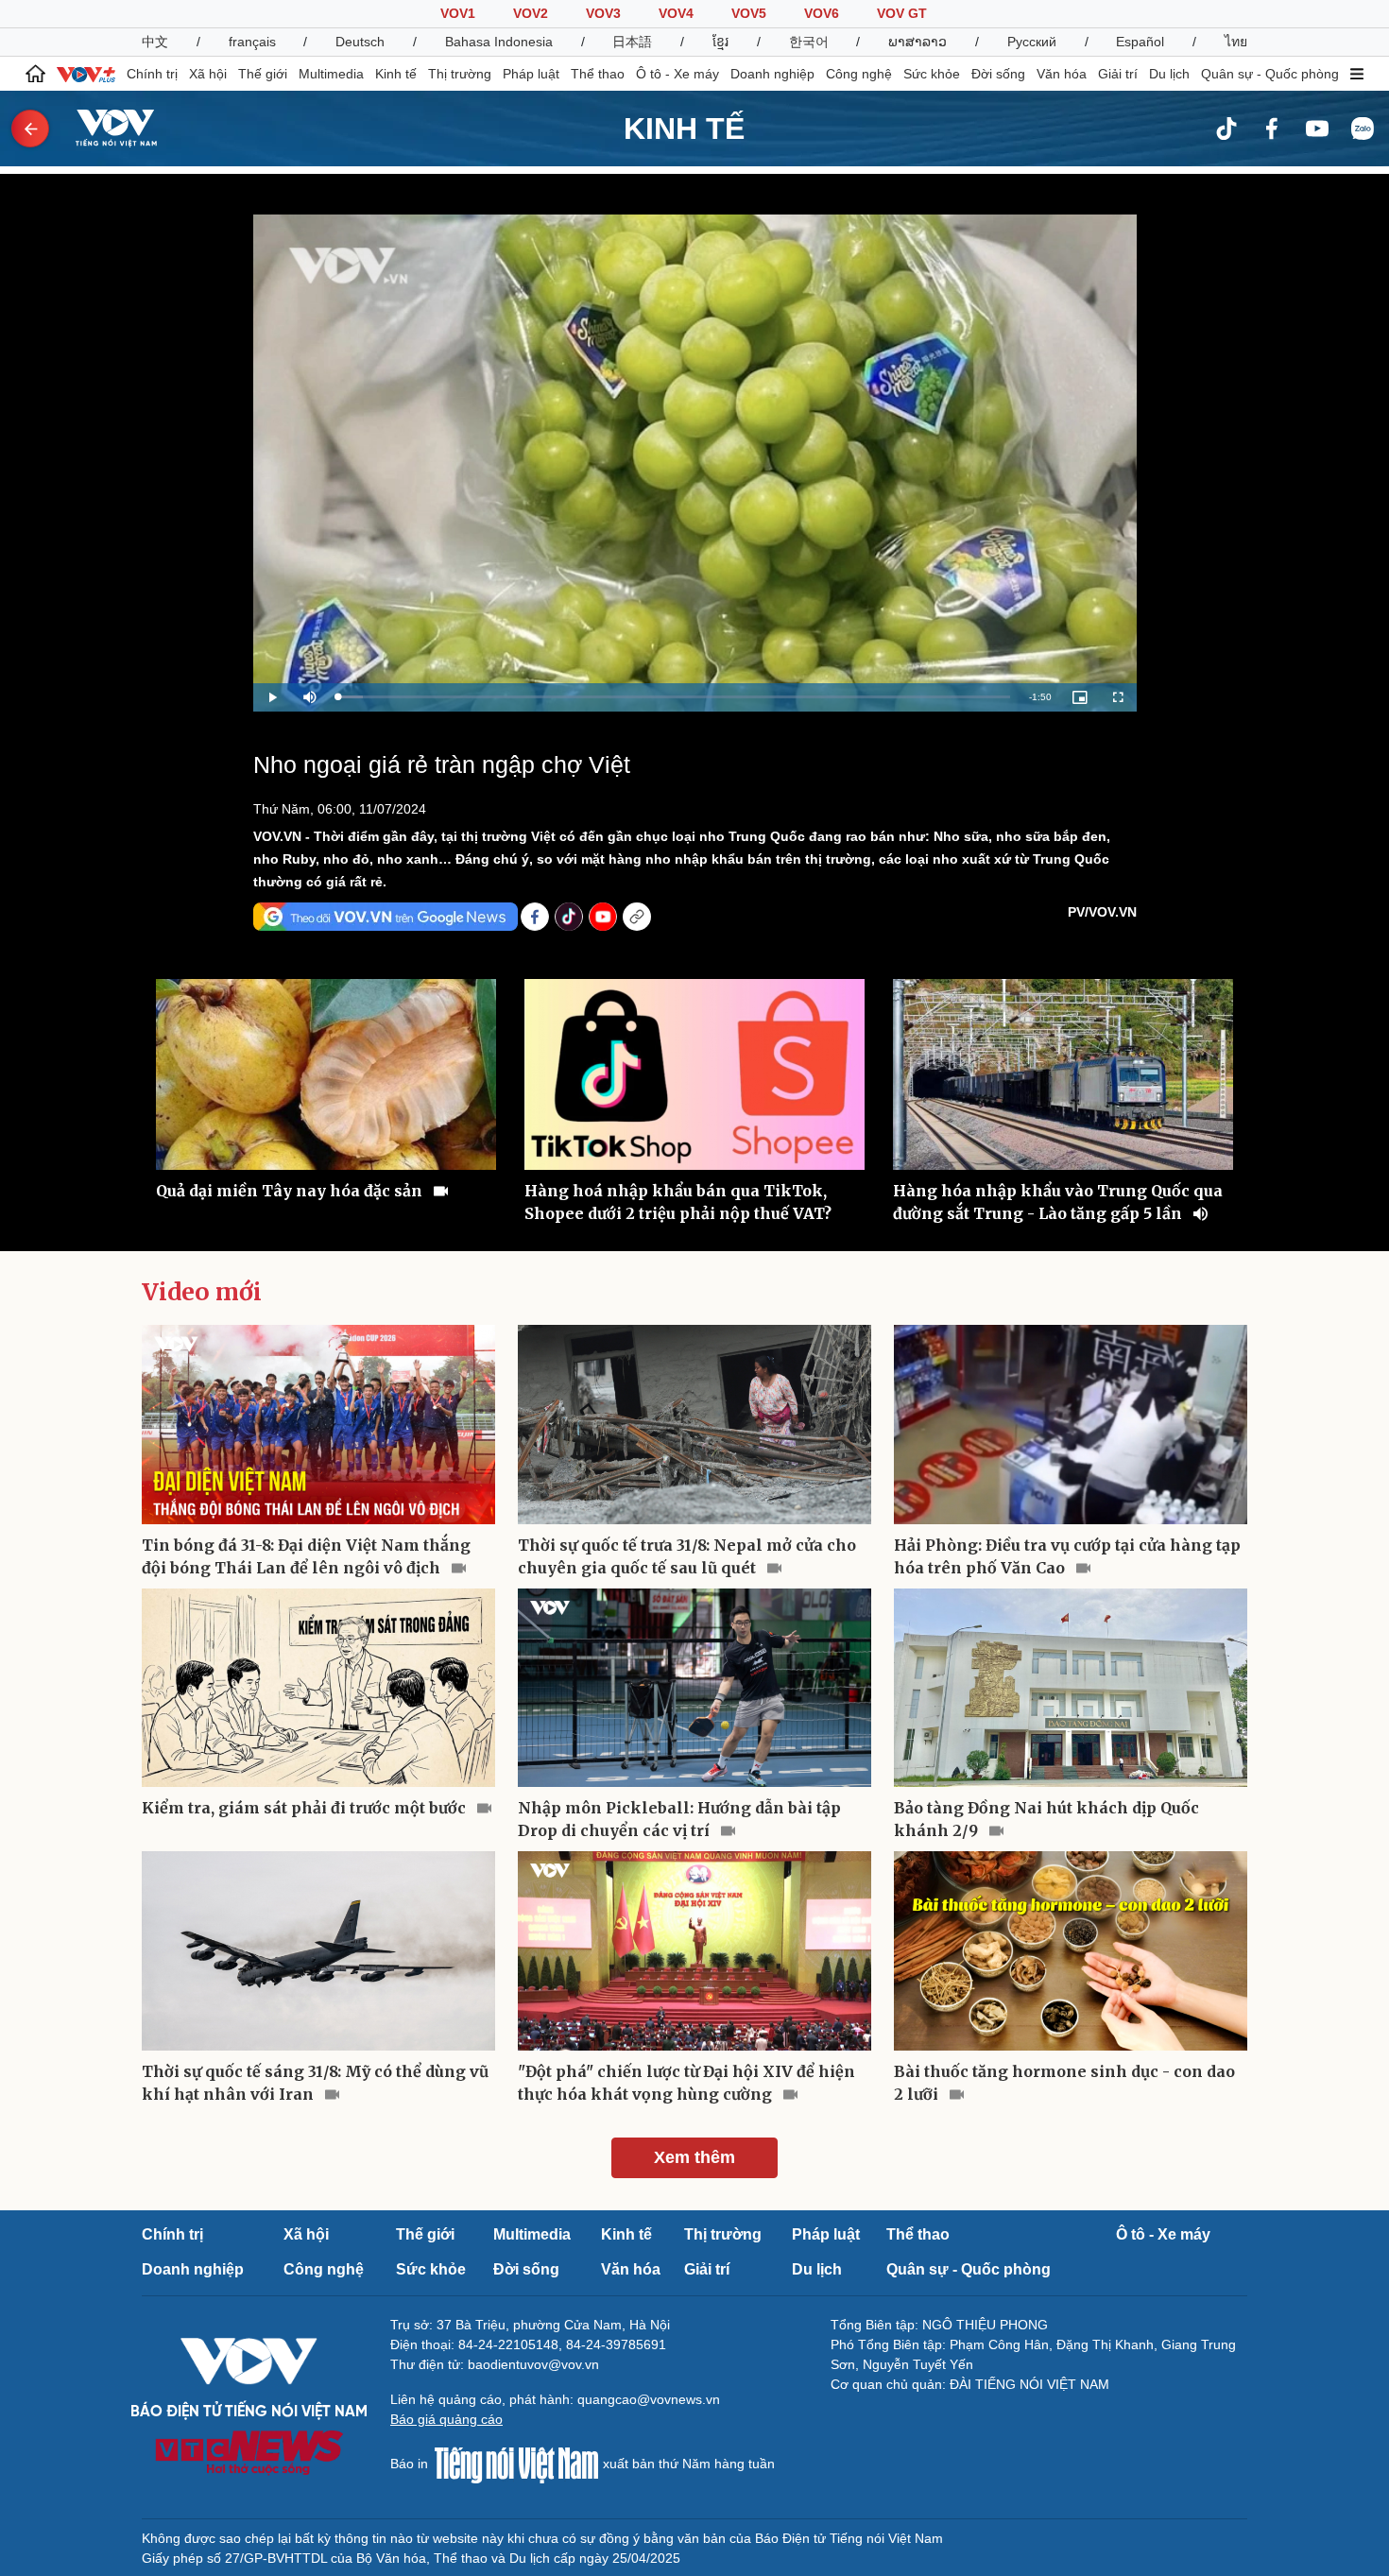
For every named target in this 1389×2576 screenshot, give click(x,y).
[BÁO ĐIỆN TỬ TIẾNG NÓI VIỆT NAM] (105, 128)
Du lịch (1169, 74)
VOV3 (603, 13)
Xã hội (208, 74)
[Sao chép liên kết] (637, 917)
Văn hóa (1062, 74)
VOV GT (902, 13)
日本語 (632, 42)
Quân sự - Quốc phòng (1270, 74)
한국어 (809, 42)
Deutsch (360, 42)
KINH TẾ (684, 129)
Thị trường (460, 74)
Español (1140, 42)
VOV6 (822, 13)
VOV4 (676, 13)
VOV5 (749, 13)
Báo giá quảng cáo (446, 2419)
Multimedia (331, 74)
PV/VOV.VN (1102, 912)
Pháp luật (531, 74)
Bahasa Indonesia (499, 42)
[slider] (674, 697)
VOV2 (531, 13)
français (252, 42)
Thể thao (598, 74)
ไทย (1236, 42)
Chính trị (152, 74)
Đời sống (998, 74)
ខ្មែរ (720, 42)
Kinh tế (396, 74)
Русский (1032, 42)
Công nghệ (859, 74)
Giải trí (1118, 74)
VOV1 (458, 13)
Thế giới (263, 74)
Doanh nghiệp (772, 74)
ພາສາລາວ (917, 42)
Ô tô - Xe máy (677, 74)
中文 (155, 42)
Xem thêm (694, 2157)
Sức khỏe (932, 74)
